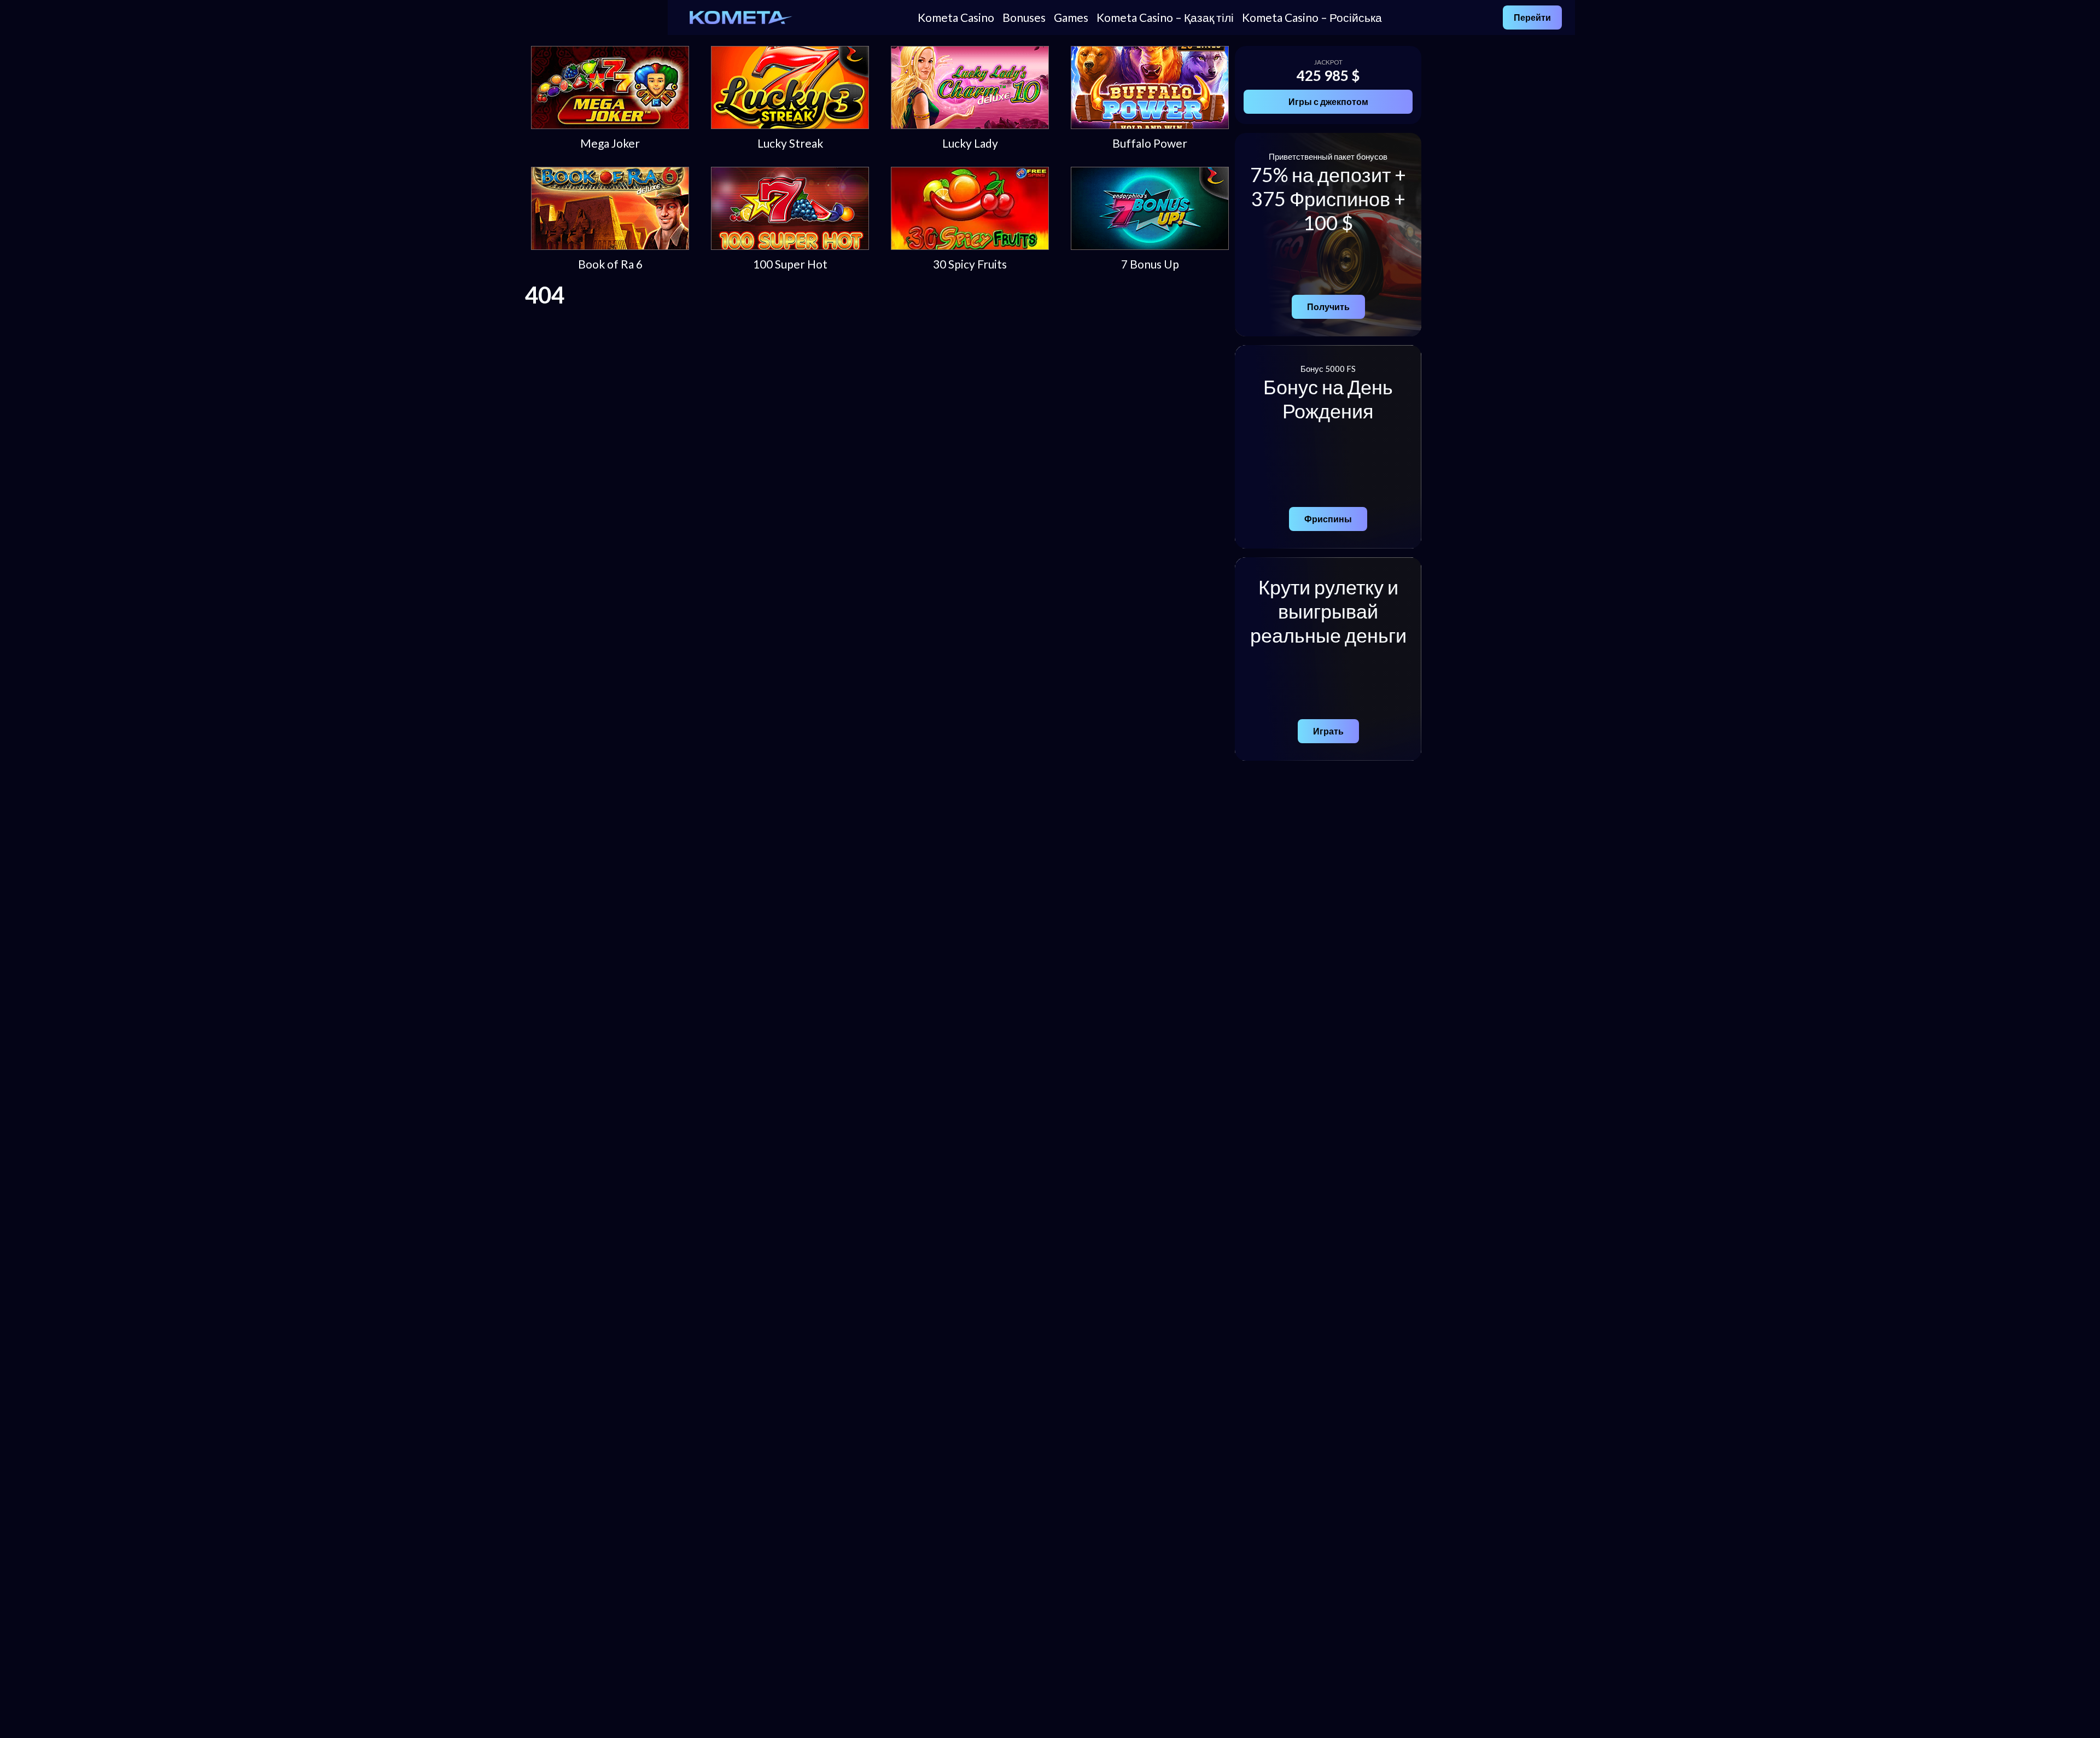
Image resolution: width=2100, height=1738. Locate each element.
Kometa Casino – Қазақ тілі (1165, 17)
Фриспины (1328, 519)
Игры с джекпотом (1328, 101)
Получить (1328, 307)
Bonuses (1024, 17)
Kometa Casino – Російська (1312, 17)
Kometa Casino (956, 17)
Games (1071, 17)
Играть (1328, 731)
